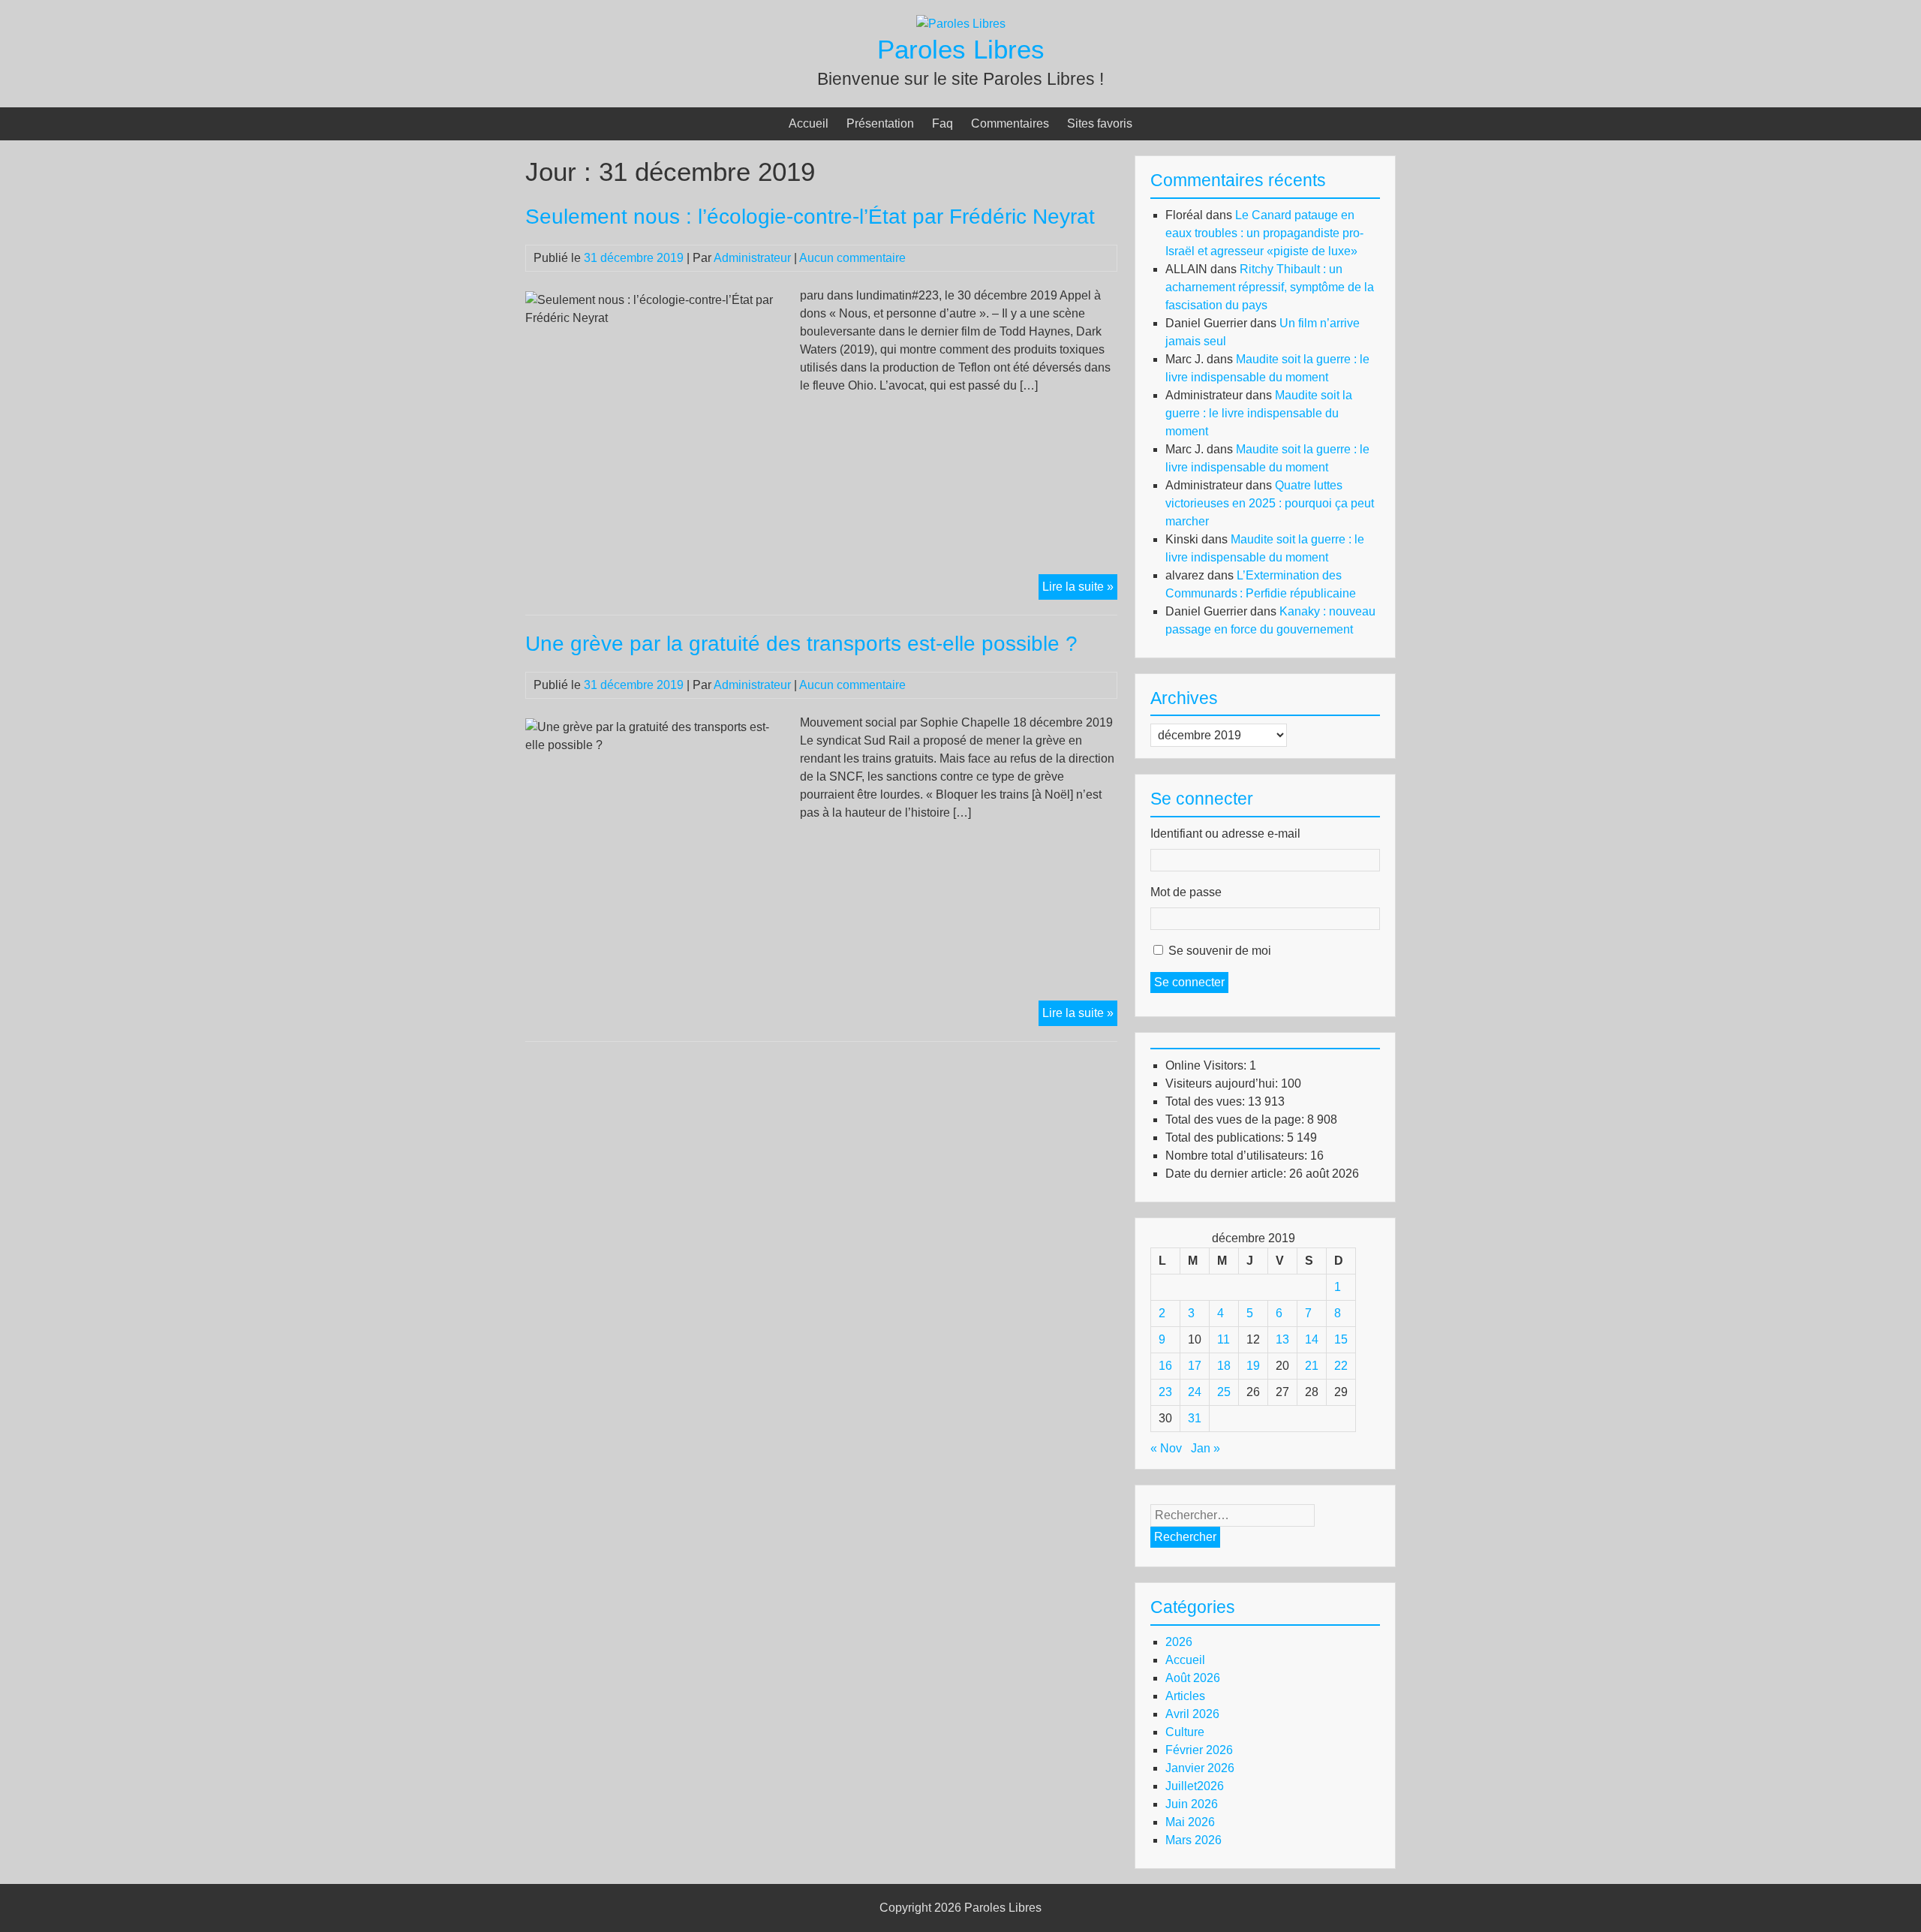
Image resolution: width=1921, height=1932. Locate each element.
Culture (1185, 1732)
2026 (1179, 1642)
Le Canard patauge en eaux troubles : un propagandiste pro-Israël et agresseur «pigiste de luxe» (1264, 233)
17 (1195, 1366)
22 (1341, 1366)
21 (1312, 1366)
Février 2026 (1199, 1750)
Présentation (880, 123)
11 (1224, 1339)
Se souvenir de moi (1220, 951)
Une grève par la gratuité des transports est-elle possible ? (801, 644)
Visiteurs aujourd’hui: (1223, 1083)
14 (1312, 1339)
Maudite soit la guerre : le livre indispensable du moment (1259, 413)
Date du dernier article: (1227, 1174)
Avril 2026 (1192, 1714)
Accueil (809, 123)
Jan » (1206, 1448)
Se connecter (1189, 982)
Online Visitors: (1207, 1065)
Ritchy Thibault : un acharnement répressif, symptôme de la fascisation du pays (1270, 287)
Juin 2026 (1192, 1804)
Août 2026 (1193, 1678)
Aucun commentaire (852, 258)
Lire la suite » (1080, 590)
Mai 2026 (1190, 1822)
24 (1195, 1392)
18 (1224, 1366)
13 (1282, 1339)
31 (1195, 1418)
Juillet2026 (1195, 1786)
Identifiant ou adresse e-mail (1225, 834)
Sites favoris (1100, 123)
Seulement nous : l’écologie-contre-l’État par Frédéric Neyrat (810, 217)
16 (1165, 1366)
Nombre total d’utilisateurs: (1238, 1156)
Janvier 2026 (1200, 1768)
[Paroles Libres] (961, 24)
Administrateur (752, 258)
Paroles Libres (961, 49)
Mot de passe (1186, 892)
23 (1165, 1392)
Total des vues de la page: (1236, 1119)
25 (1224, 1392)
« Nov (1166, 1448)
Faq (942, 123)
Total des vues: (1207, 1101)
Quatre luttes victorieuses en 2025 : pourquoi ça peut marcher (1270, 503)
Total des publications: (1226, 1138)
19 (1253, 1366)
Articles (1185, 1696)
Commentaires (1010, 123)
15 (1341, 1339)
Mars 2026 (1193, 1840)
